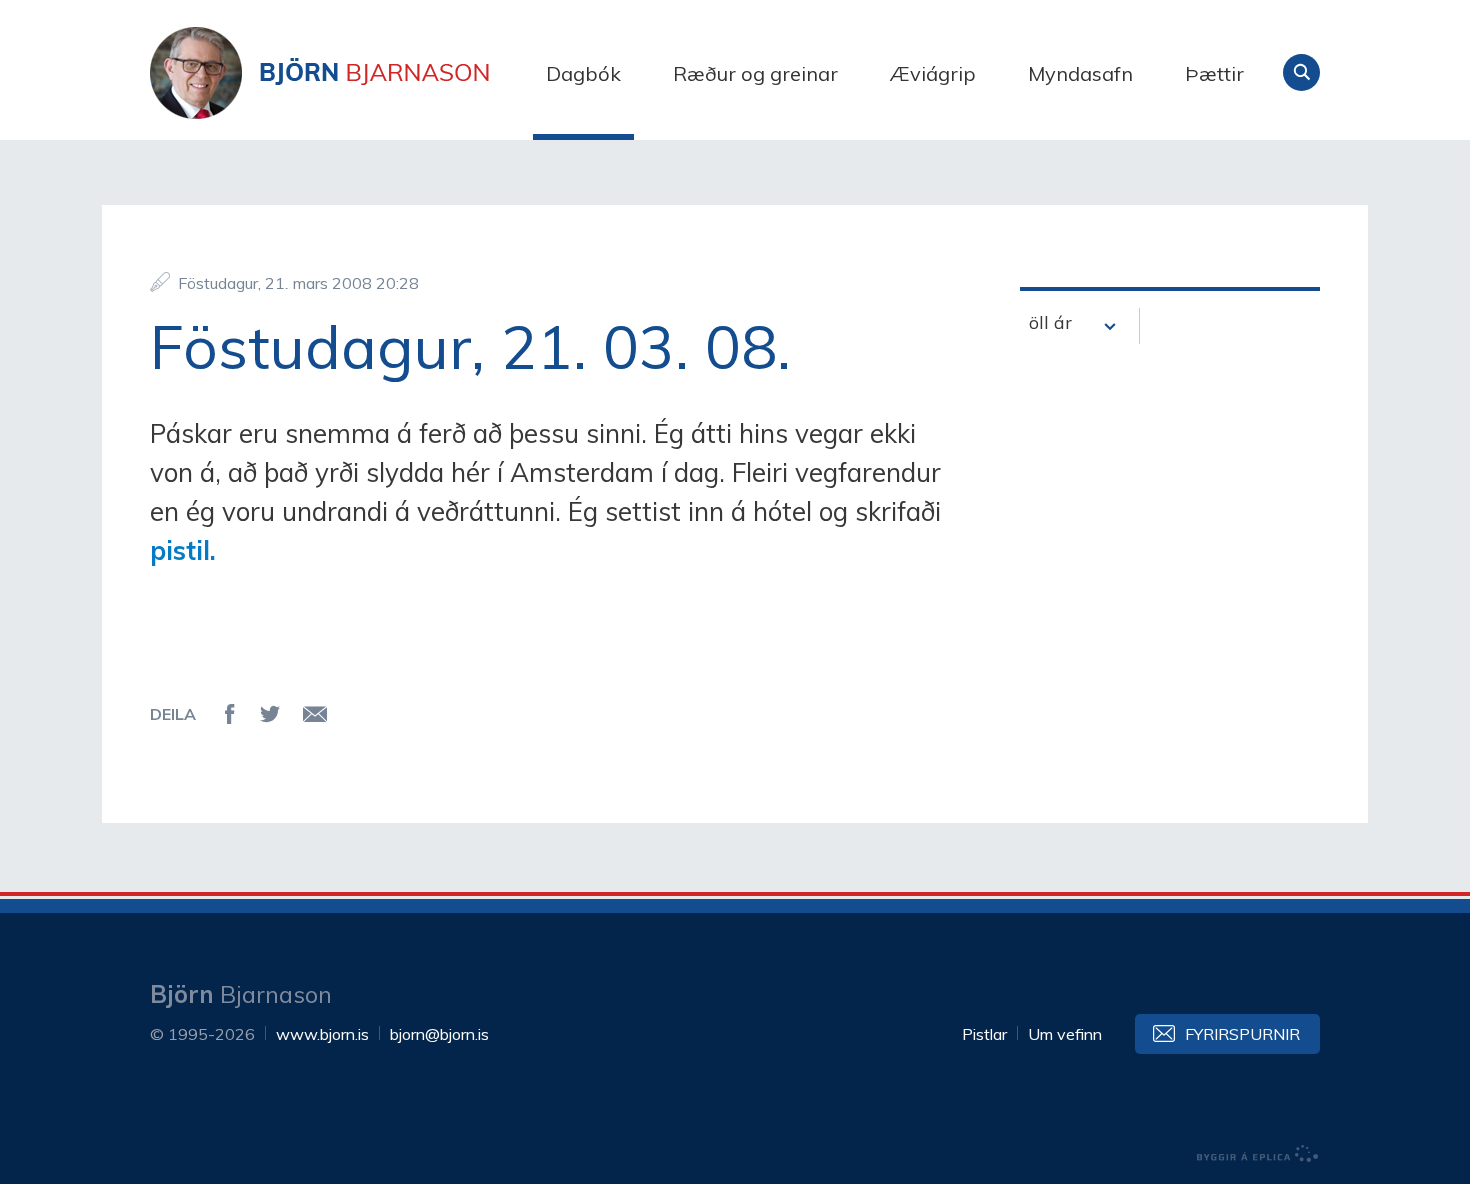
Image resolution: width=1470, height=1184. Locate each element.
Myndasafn (1080, 73)
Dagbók (583, 73)
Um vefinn (1065, 1034)
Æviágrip (933, 73)
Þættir (1214, 73)
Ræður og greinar (755, 73)
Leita (1301, 72)
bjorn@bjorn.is (439, 1034)
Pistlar (984, 1034)
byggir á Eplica (1258, 1154)
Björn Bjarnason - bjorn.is (350, 73)
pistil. (183, 550)
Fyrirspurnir (1242, 1034)
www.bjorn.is (322, 1034)
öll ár (1050, 322)
